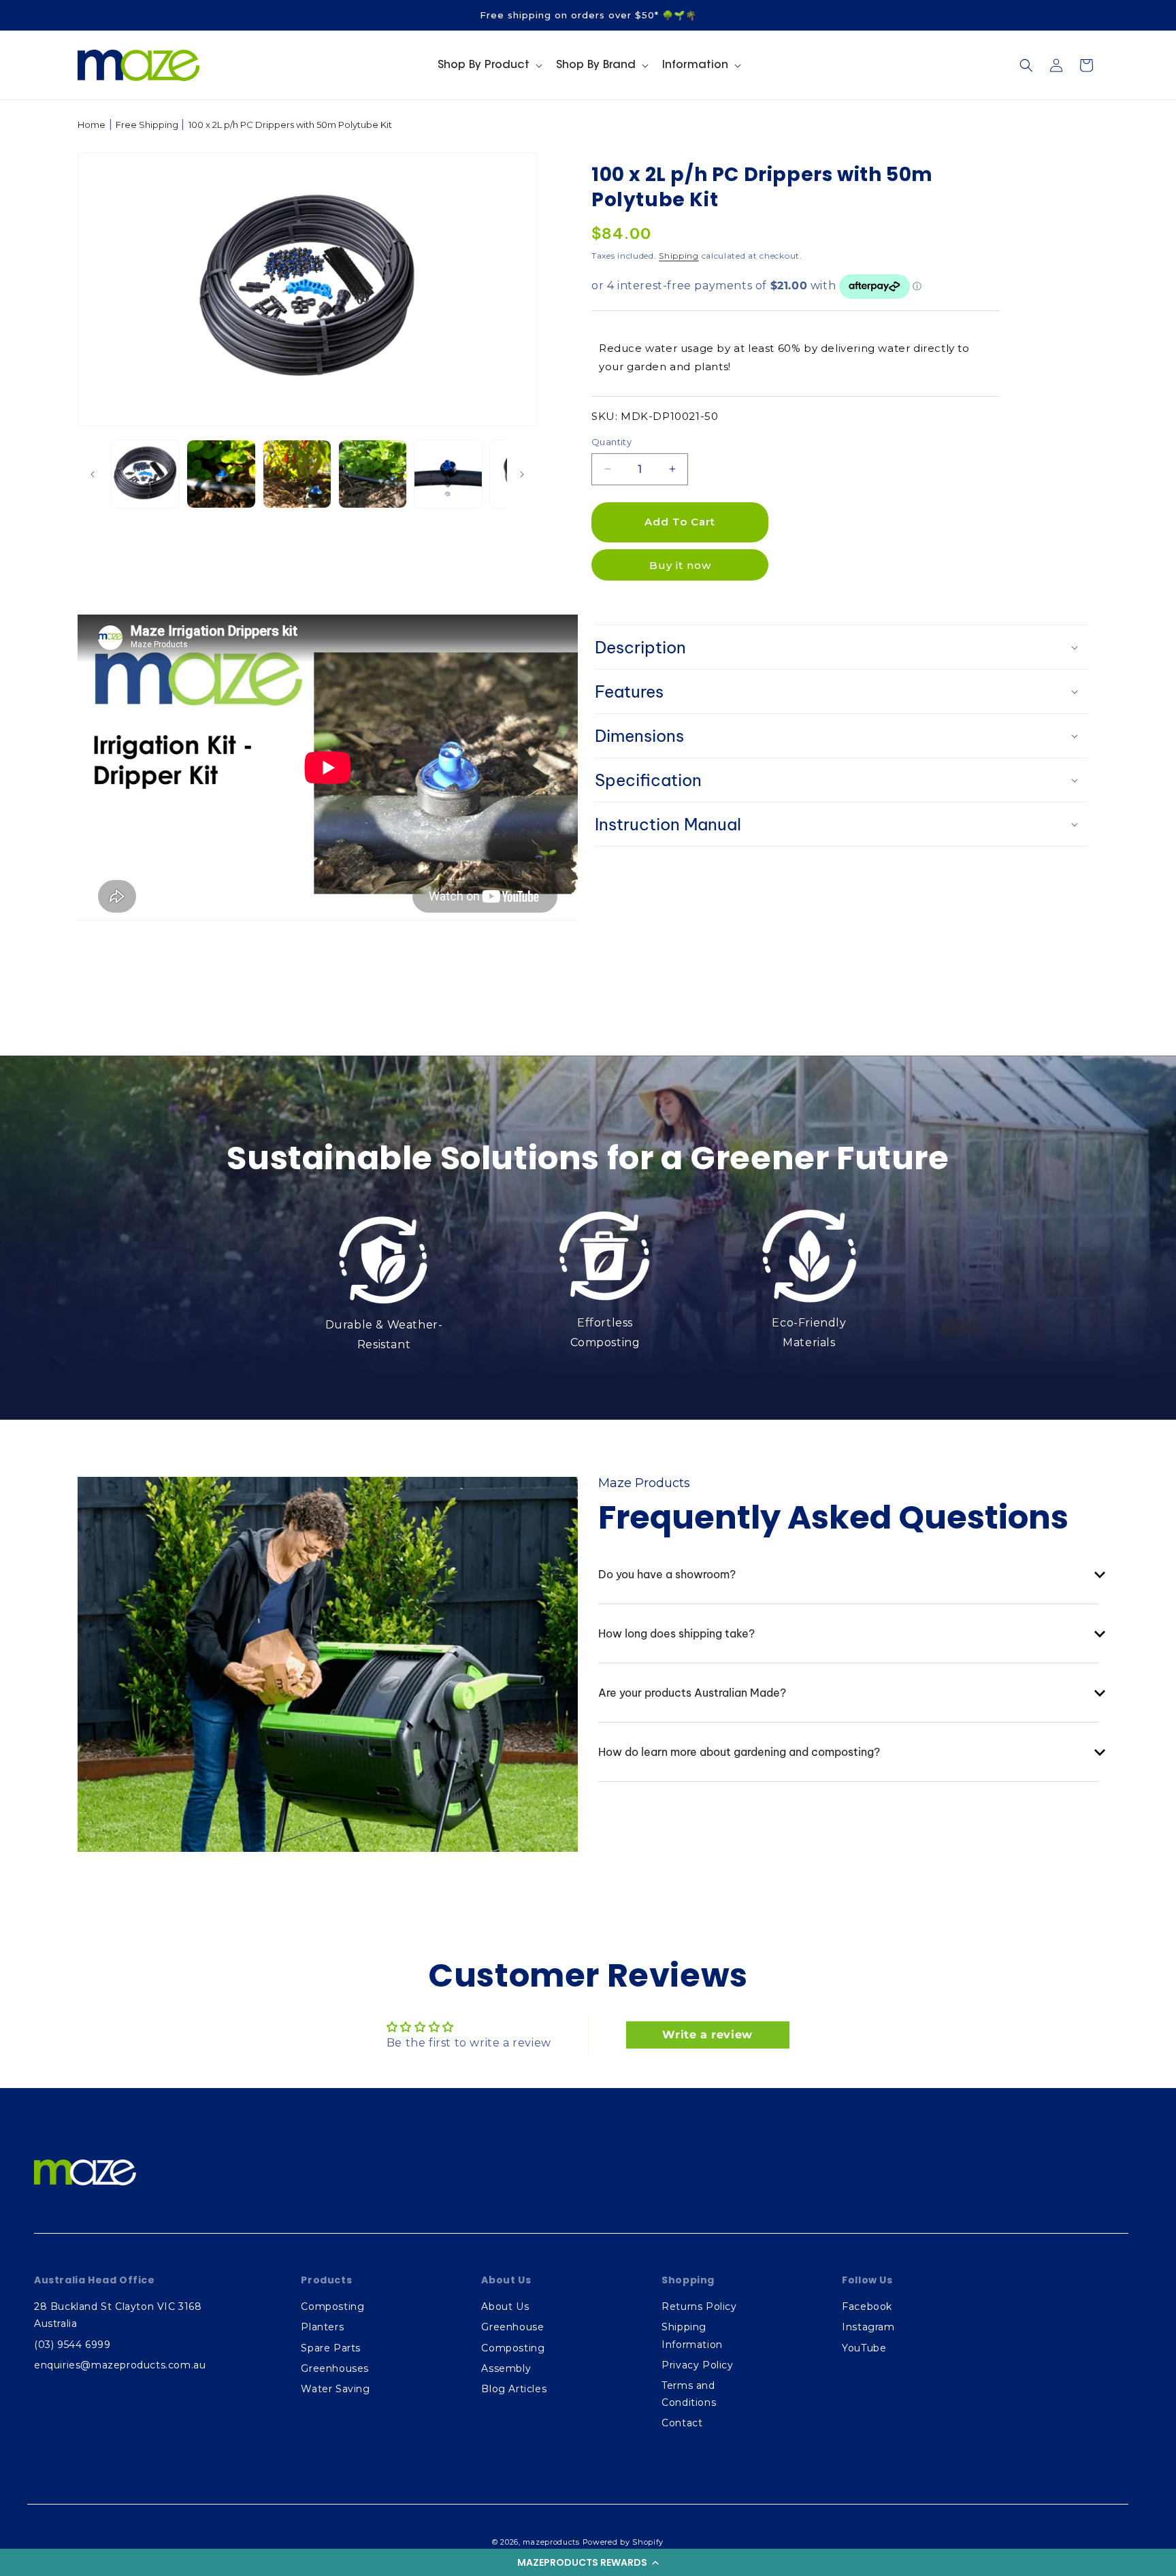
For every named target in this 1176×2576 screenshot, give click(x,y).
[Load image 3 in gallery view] (297, 474)
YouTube (864, 2348)
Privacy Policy (697, 2365)
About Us (505, 2306)
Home (92, 125)
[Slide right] (522, 474)
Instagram (868, 2327)
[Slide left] (93, 474)
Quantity (611, 442)
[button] (588, 2562)
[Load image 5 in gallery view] (448, 474)
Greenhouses (335, 2368)
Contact (682, 2423)
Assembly (506, 2368)
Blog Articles (514, 2389)
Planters (322, 2327)
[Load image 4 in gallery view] (373, 474)
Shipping (679, 256)
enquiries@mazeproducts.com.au (120, 2365)
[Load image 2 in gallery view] (221, 474)
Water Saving (335, 2389)
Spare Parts (331, 2348)
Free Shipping (147, 125)
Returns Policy (699, 2306)
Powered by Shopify (623, 2542)
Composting (332, 2306)
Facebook (867, 2306)
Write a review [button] (707, 2035)
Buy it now (680, 565)
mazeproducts (551, 2542)
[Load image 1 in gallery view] (145, 474)
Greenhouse (512, 2327)
